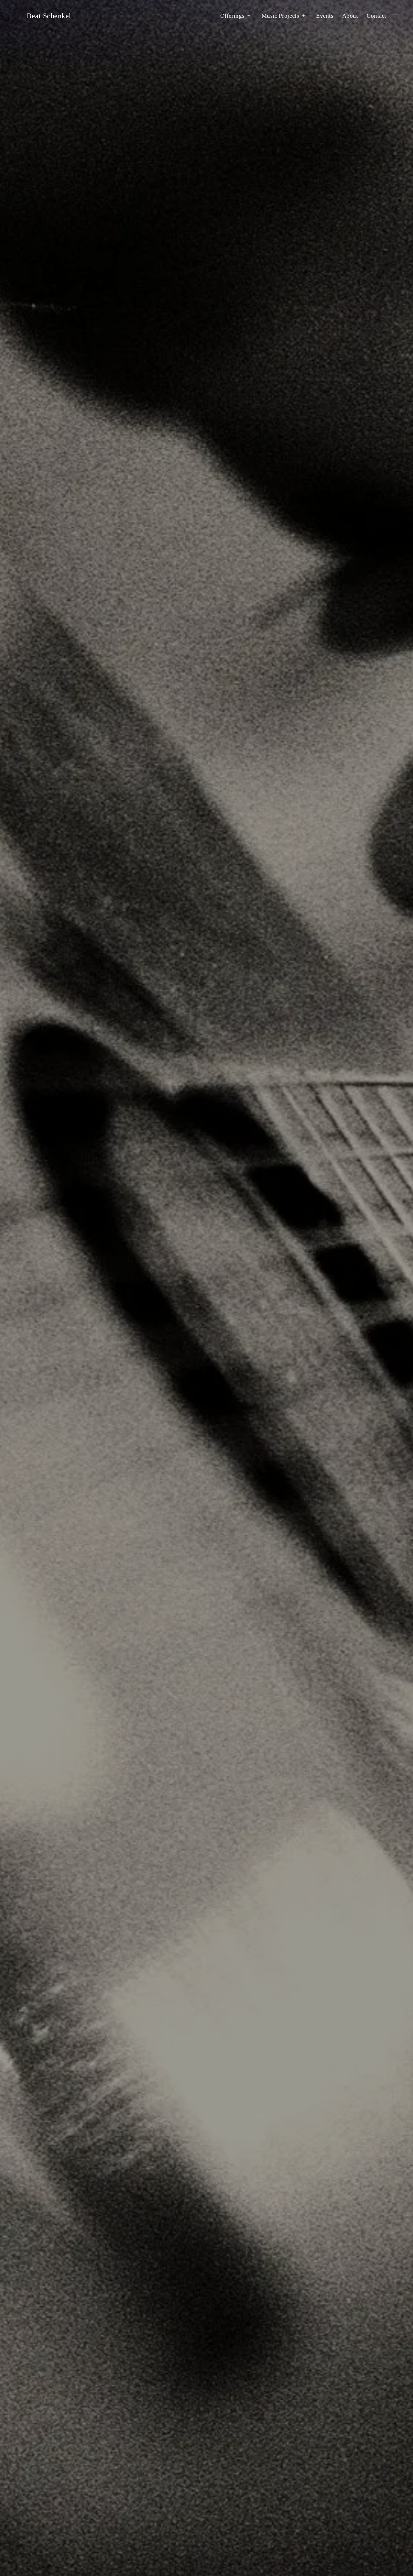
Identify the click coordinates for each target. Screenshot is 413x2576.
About (43, 1321)
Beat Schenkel (49, 16)
